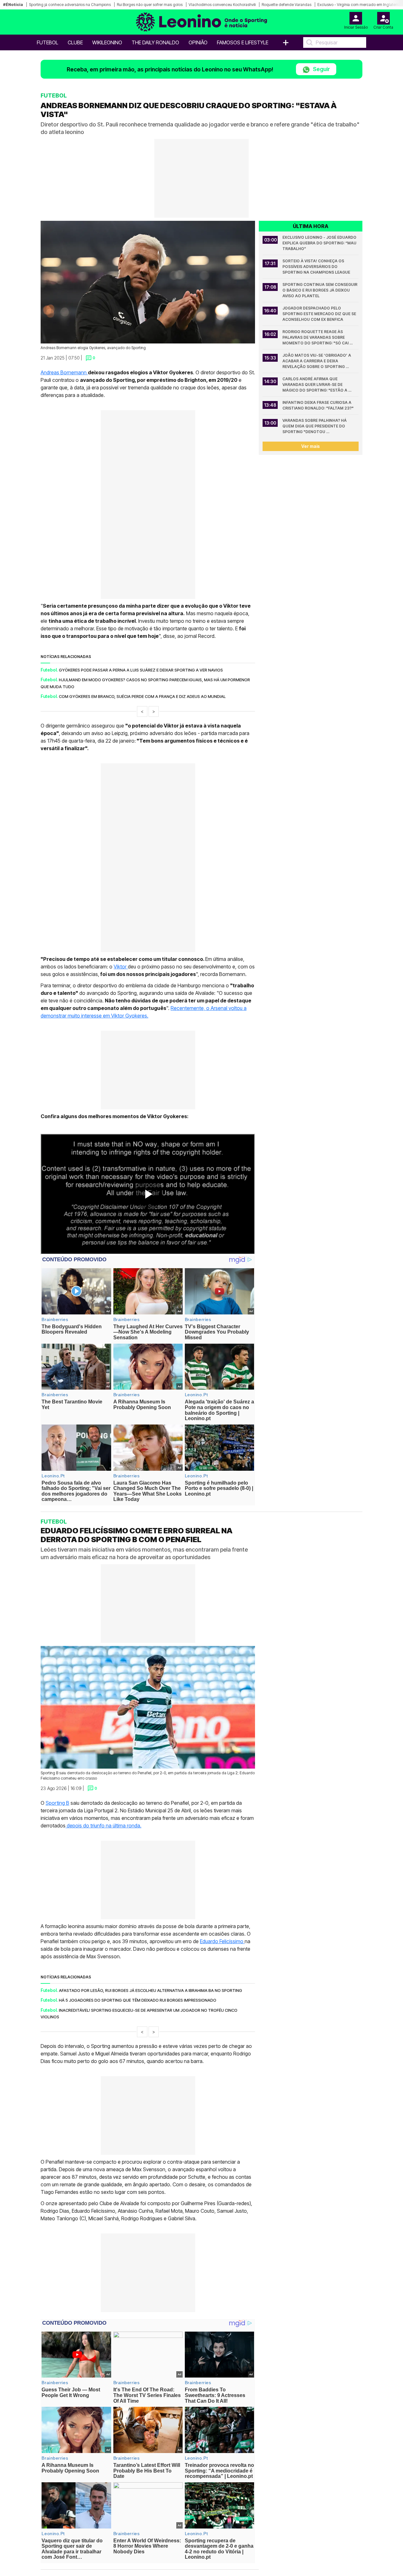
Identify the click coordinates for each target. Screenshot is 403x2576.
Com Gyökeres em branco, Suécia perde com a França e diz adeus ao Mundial (142, 696)
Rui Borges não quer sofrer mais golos (150, 5)
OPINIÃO (198, 42)
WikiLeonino (107, 42)
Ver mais (311, 446)
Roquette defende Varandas (287, 5)
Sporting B (57, 1803)
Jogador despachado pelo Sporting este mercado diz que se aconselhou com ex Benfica (320, 314)
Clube (75, 42)
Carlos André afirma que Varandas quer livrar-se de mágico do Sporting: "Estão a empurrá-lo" (315, 385)
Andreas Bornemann (64, 372)
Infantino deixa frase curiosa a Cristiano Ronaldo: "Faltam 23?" (318, 405)
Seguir (321, 69)
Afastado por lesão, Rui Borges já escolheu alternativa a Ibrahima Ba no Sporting (150, 1990)
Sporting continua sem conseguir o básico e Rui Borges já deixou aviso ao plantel (320, 290)
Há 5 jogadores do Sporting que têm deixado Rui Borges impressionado (138, 2000)
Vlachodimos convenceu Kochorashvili (222, 5)
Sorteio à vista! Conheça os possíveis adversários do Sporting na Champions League (316, 267)
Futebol (48, 42)
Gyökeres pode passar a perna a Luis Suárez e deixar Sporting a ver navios (141, 670)
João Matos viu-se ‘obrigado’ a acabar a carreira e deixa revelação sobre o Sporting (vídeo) (317, 361)
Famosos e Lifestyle (243, 42)
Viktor (121, 967)
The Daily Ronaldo (155, 42)
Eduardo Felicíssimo (222, 1941)
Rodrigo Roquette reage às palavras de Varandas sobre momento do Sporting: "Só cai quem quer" (316, 338)
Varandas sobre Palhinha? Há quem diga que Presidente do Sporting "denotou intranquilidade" (315, 426)
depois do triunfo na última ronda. (103, 1826)
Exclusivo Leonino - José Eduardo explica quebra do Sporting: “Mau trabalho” (320, 243)
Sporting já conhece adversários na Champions (70, 5)
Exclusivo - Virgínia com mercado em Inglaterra (359, 5)
